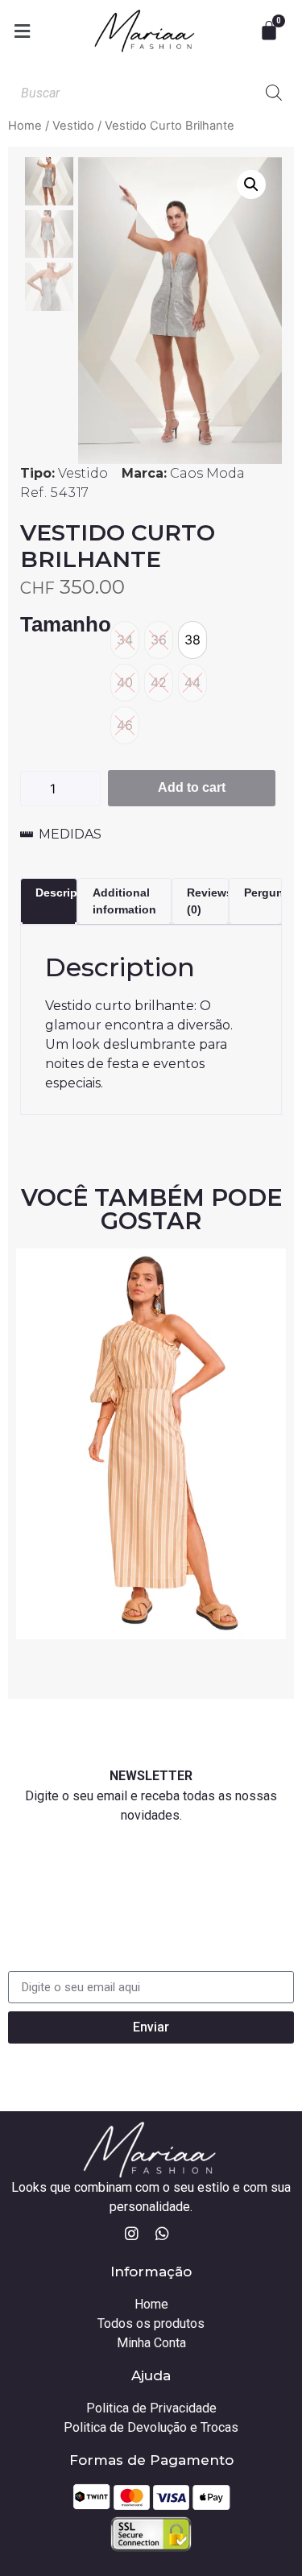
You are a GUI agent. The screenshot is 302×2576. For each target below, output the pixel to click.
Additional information (124, 901)
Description (67, 892)
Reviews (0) (210, 901)
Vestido (73, 126)
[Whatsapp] (162, 2234)
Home (25, 126)
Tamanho (66, 625)
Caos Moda (207, 473)
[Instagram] (131, 2234)
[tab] (49, 901)
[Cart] (271, 31)
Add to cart (192, 787)
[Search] (274, 93)
